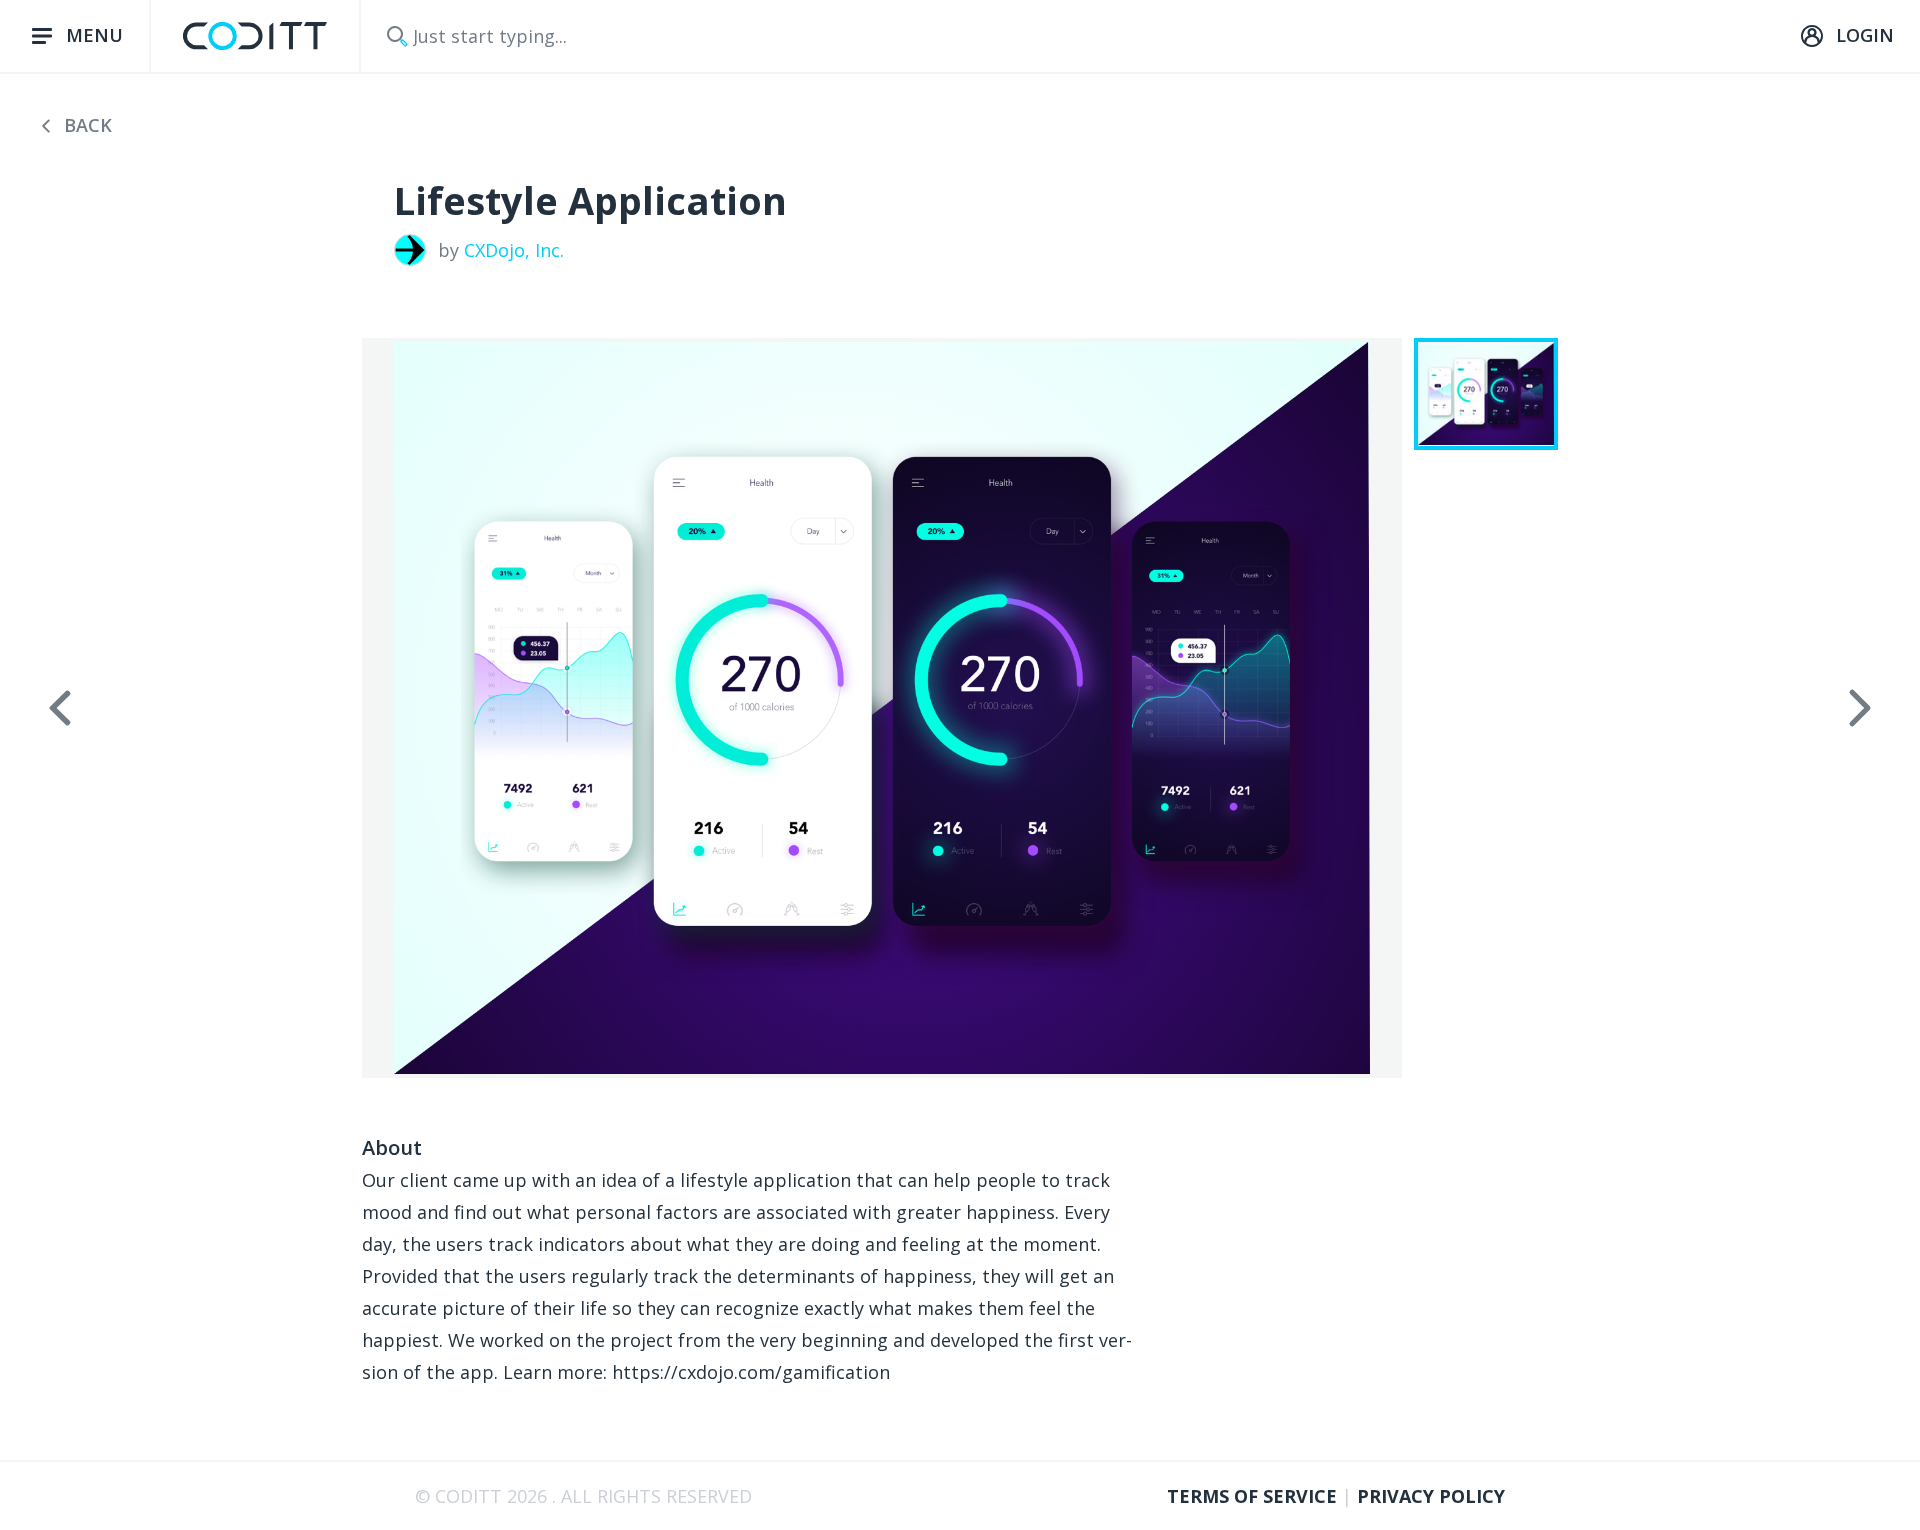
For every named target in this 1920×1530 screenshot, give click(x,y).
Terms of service (1254, 1496)
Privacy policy (1431, 1496)
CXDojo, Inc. (514, 250)
